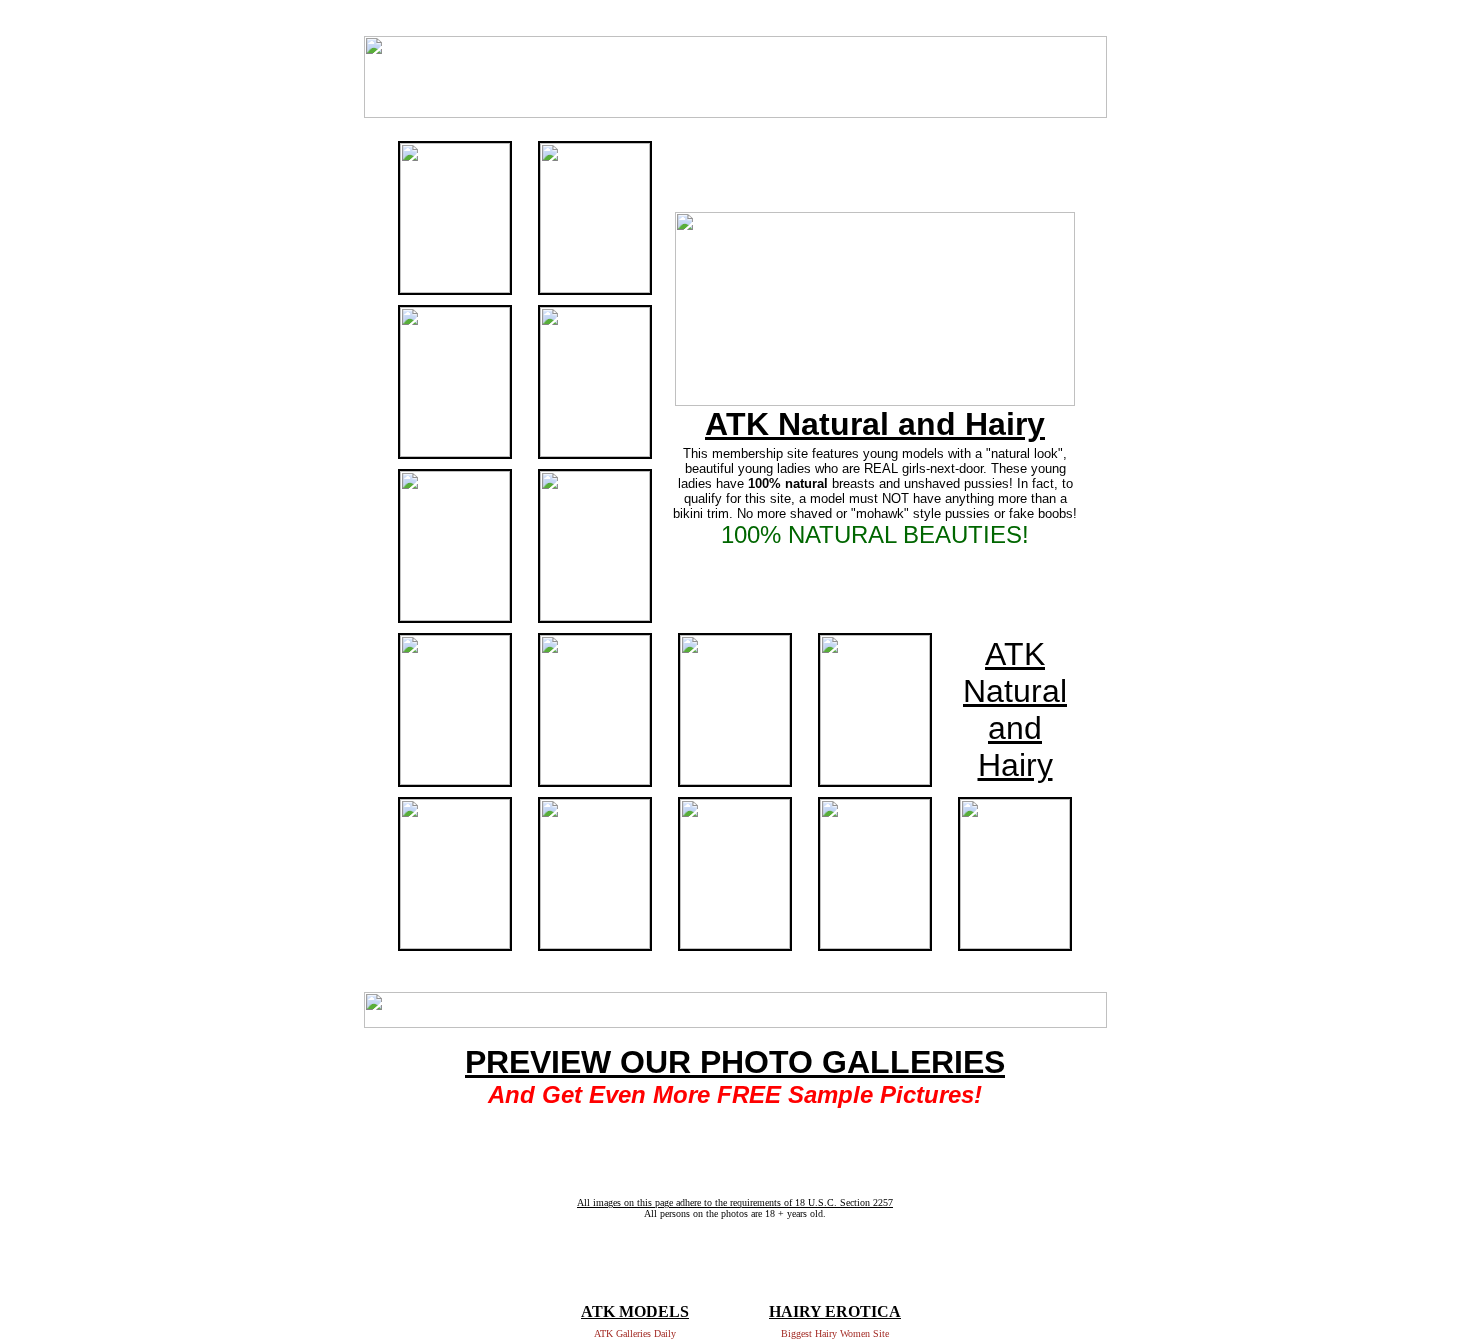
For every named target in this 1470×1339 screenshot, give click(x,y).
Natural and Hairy (1015, 728)
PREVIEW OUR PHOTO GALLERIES (735, 1062)
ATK (1015, 654)
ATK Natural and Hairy (875, 424)
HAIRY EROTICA (835, 1311)
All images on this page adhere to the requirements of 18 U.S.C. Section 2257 (735, 1202)
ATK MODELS (635, 1311)
